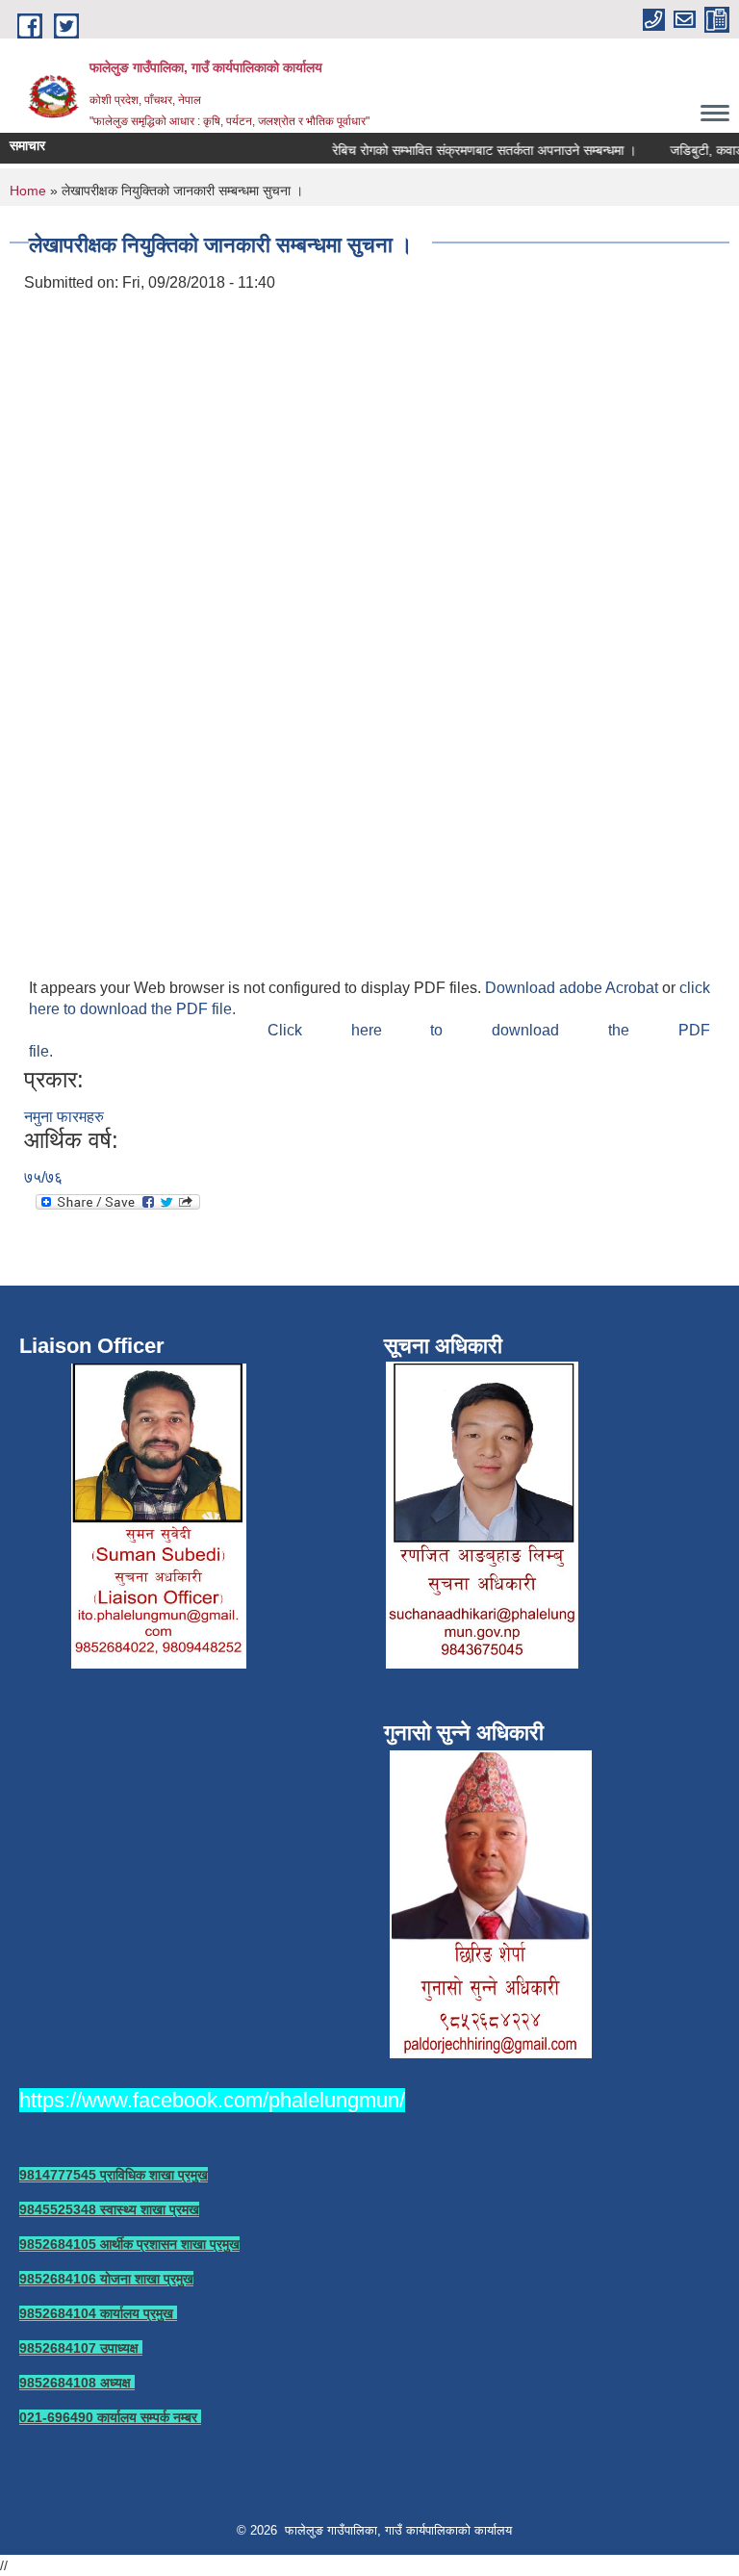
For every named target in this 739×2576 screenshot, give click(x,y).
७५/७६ (43, 1177)
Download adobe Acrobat (573, 988)
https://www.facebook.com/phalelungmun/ (212, 2100)
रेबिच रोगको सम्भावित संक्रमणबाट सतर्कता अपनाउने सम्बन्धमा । (471, 150)
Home (28, 191)
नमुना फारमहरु (64, 1117)
